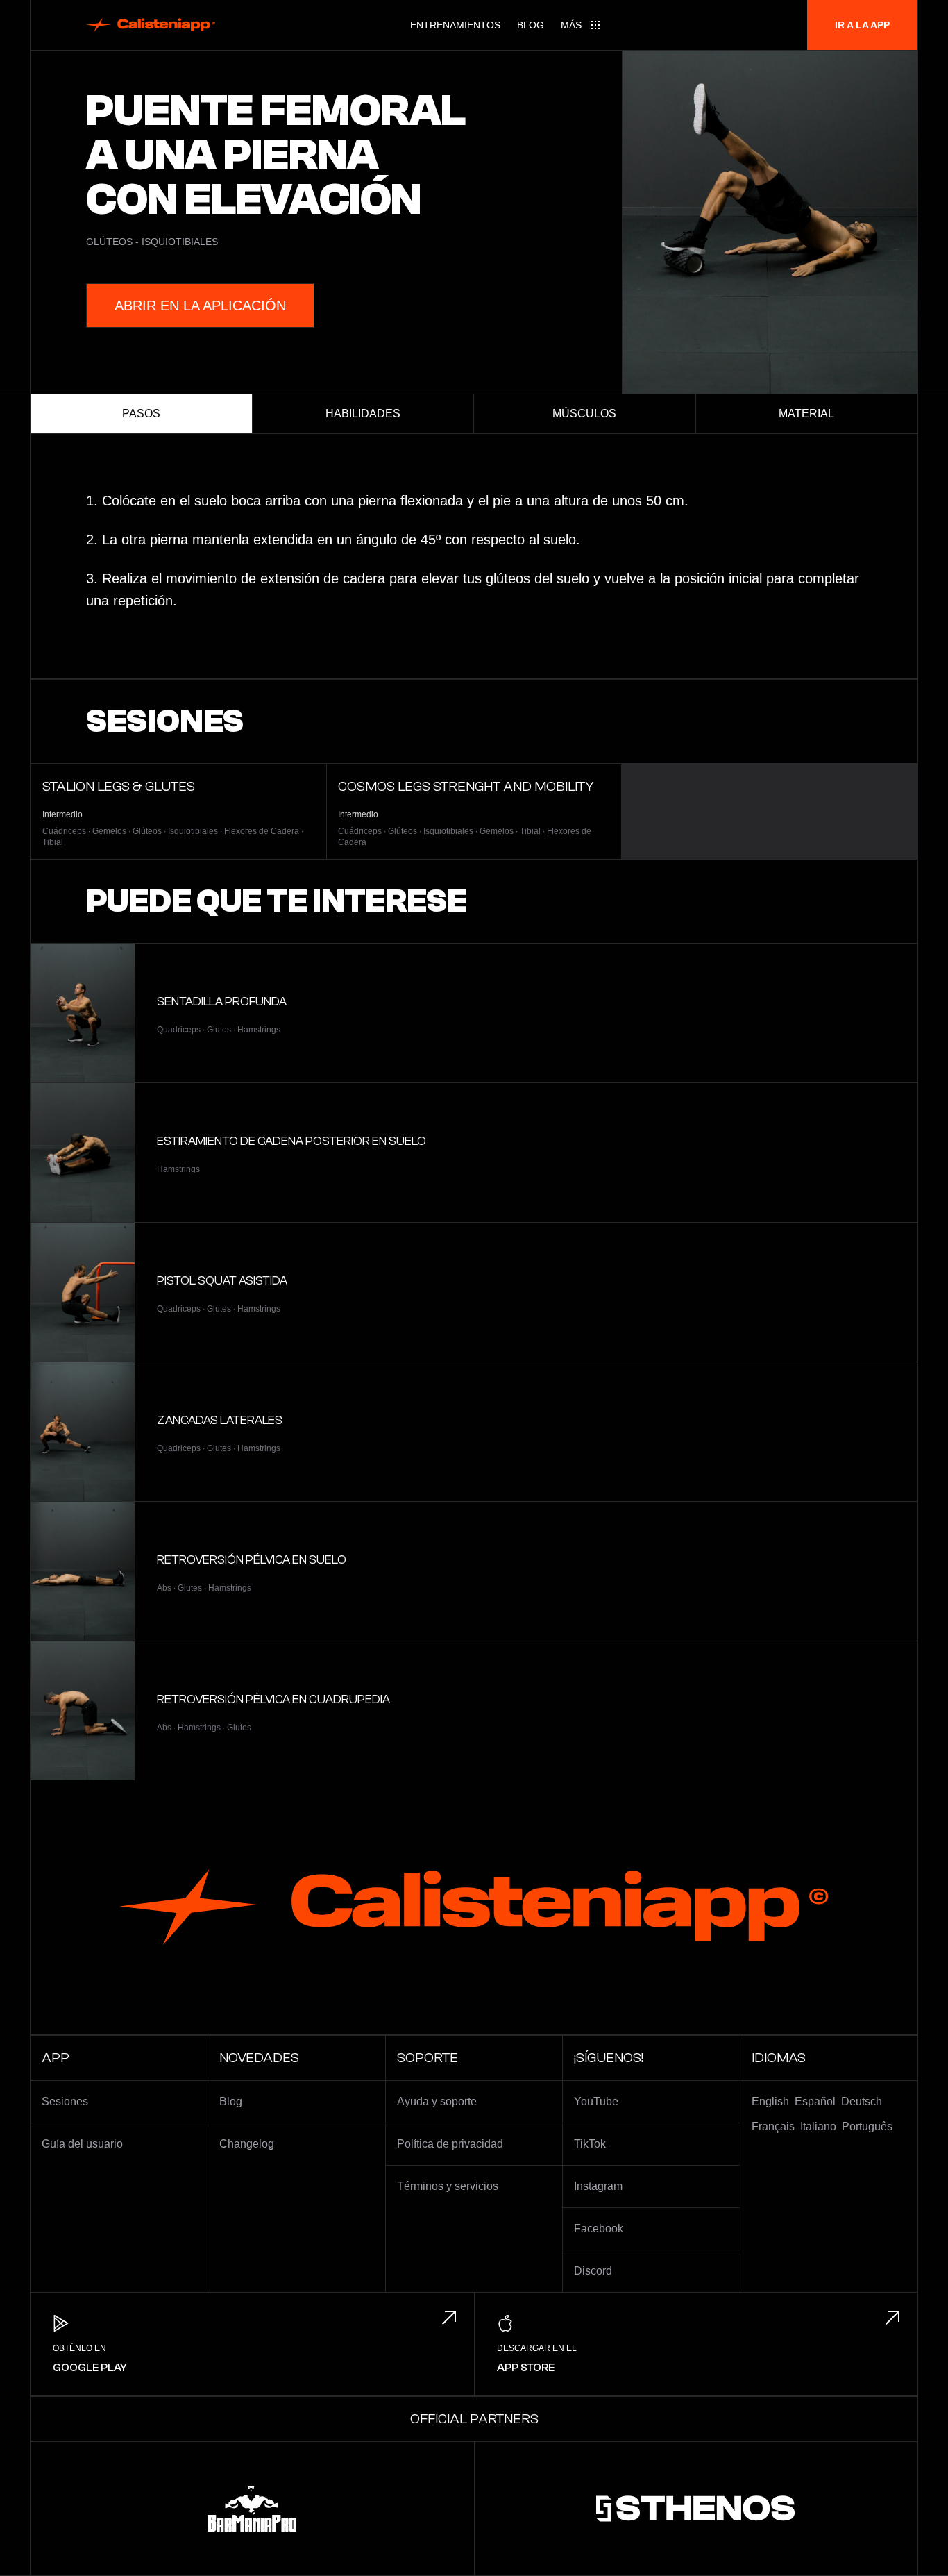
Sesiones (65, 2101)
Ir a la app (862, 25)
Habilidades (363, 413)
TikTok (590, 2144)
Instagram (598, 2186)
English (770, 2101)
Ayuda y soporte (437, 2101)
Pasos (141, 413)
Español (815, 2101)
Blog (531, 25)
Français (773, 2126)
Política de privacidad (450, 2144)
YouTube (596, 2101)
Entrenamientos (455, 25)
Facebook (599, 2228)
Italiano (818, 2126)
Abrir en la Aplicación (200, 306)
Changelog (247, 2144)
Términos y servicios (448, 2186)
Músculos (584, 413)
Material (806, 413)
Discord (593, 2271)
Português (867, 2126)
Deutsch (862, 2101)
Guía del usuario (82, 2144)
